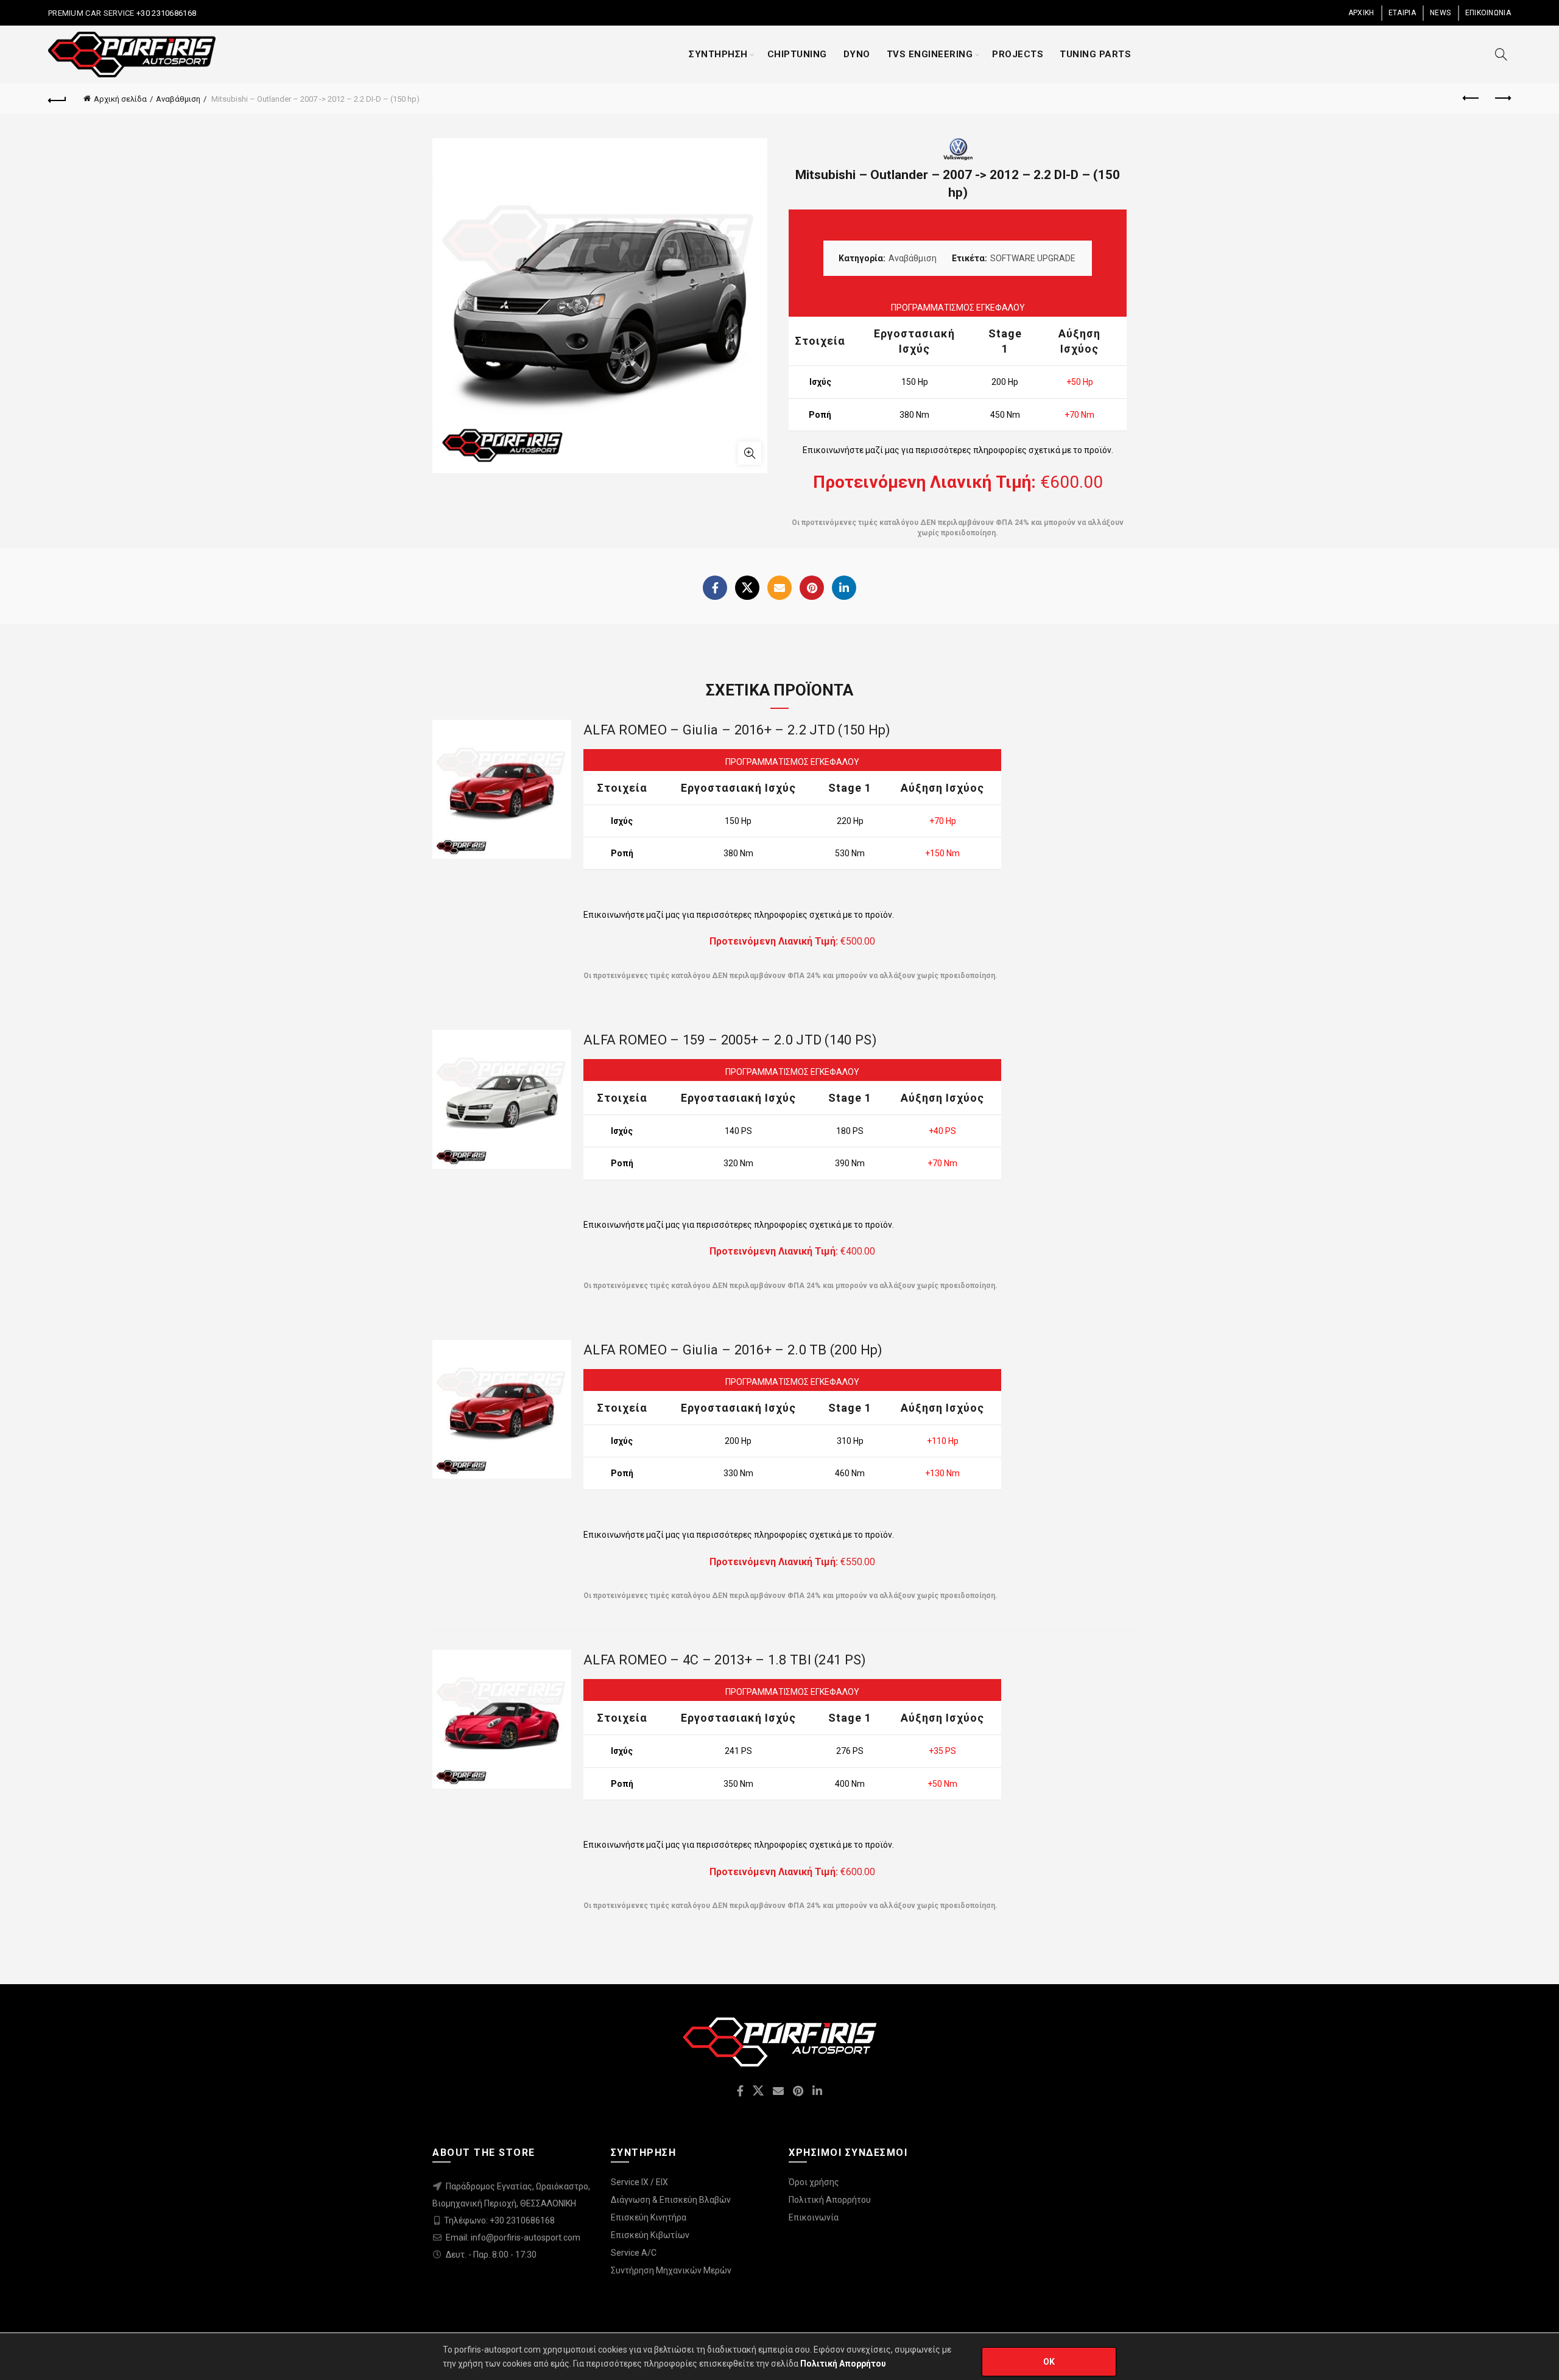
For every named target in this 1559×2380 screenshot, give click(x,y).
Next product (1502, 99)
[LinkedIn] (844, 588)
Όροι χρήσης (814, 2182)
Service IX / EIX (639, 2182)
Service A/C (634, 2253)
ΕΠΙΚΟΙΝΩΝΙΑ (1488, 13)
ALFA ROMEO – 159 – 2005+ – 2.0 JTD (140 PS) (730, 1040)
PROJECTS (1018, 54)
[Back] (57, 99)
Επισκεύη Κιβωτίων (650, 2235)
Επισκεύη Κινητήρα (649, 2217)
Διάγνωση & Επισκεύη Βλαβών (671, 2200)
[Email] (779, 588)
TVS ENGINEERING (930, 54)
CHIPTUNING (797, 54)
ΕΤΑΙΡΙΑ (1402, 13)
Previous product (1471, 99)
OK (1049, 2362)
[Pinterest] (812, 588)
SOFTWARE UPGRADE (1033, 258)
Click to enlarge (750, 453)
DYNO (857, 54)
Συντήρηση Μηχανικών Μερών (671, 2270)
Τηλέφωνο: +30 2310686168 (499, 2220)
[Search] (1501, 54)
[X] (747, 588)
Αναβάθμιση (178, 99)
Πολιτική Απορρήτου (830, 2200)
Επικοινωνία (814, 2217)
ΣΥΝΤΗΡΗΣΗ (718, 54)
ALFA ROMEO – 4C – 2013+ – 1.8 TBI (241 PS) (725, 1660)
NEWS (1440, 13)
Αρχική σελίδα (120, 99)
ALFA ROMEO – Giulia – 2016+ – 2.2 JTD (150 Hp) (737, 730)
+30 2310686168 (166, 13)
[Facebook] (715, 588)
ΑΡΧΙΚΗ (1361, 13)
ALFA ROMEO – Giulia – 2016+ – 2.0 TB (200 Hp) (733, 1350)
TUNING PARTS (1095, 54)
